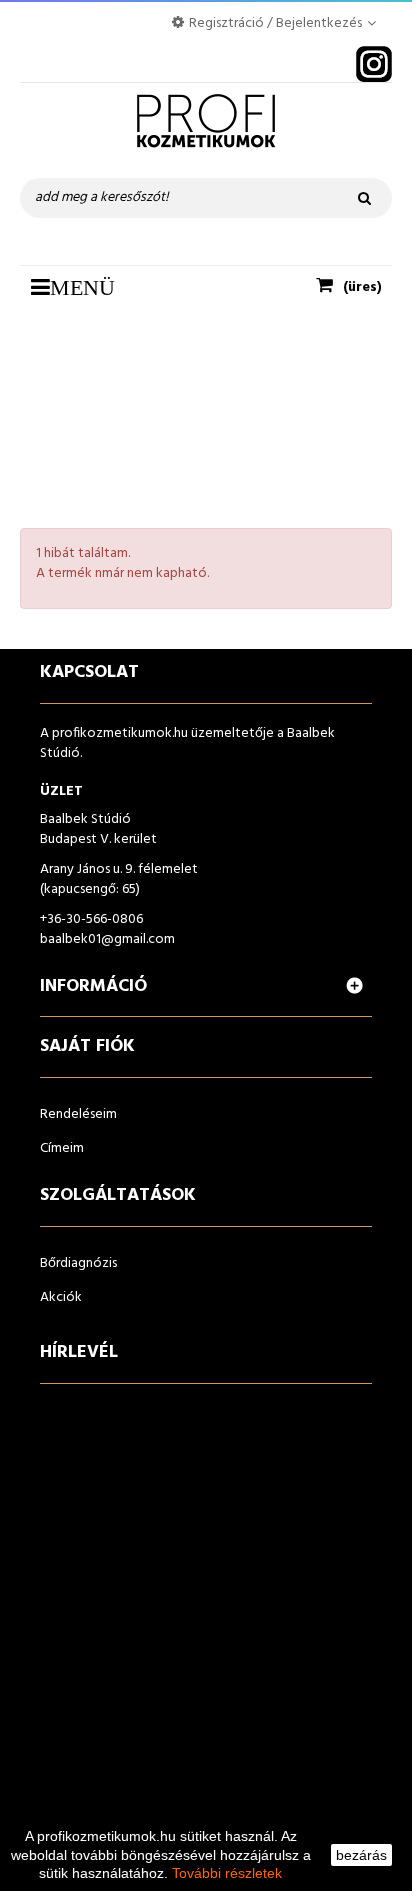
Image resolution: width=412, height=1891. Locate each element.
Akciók (61, 1297)
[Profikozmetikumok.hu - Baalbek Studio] (206, 130)
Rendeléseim (78, 1114)
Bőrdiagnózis (78, 1263)
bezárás (361, 1855)
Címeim (62, 1148)
